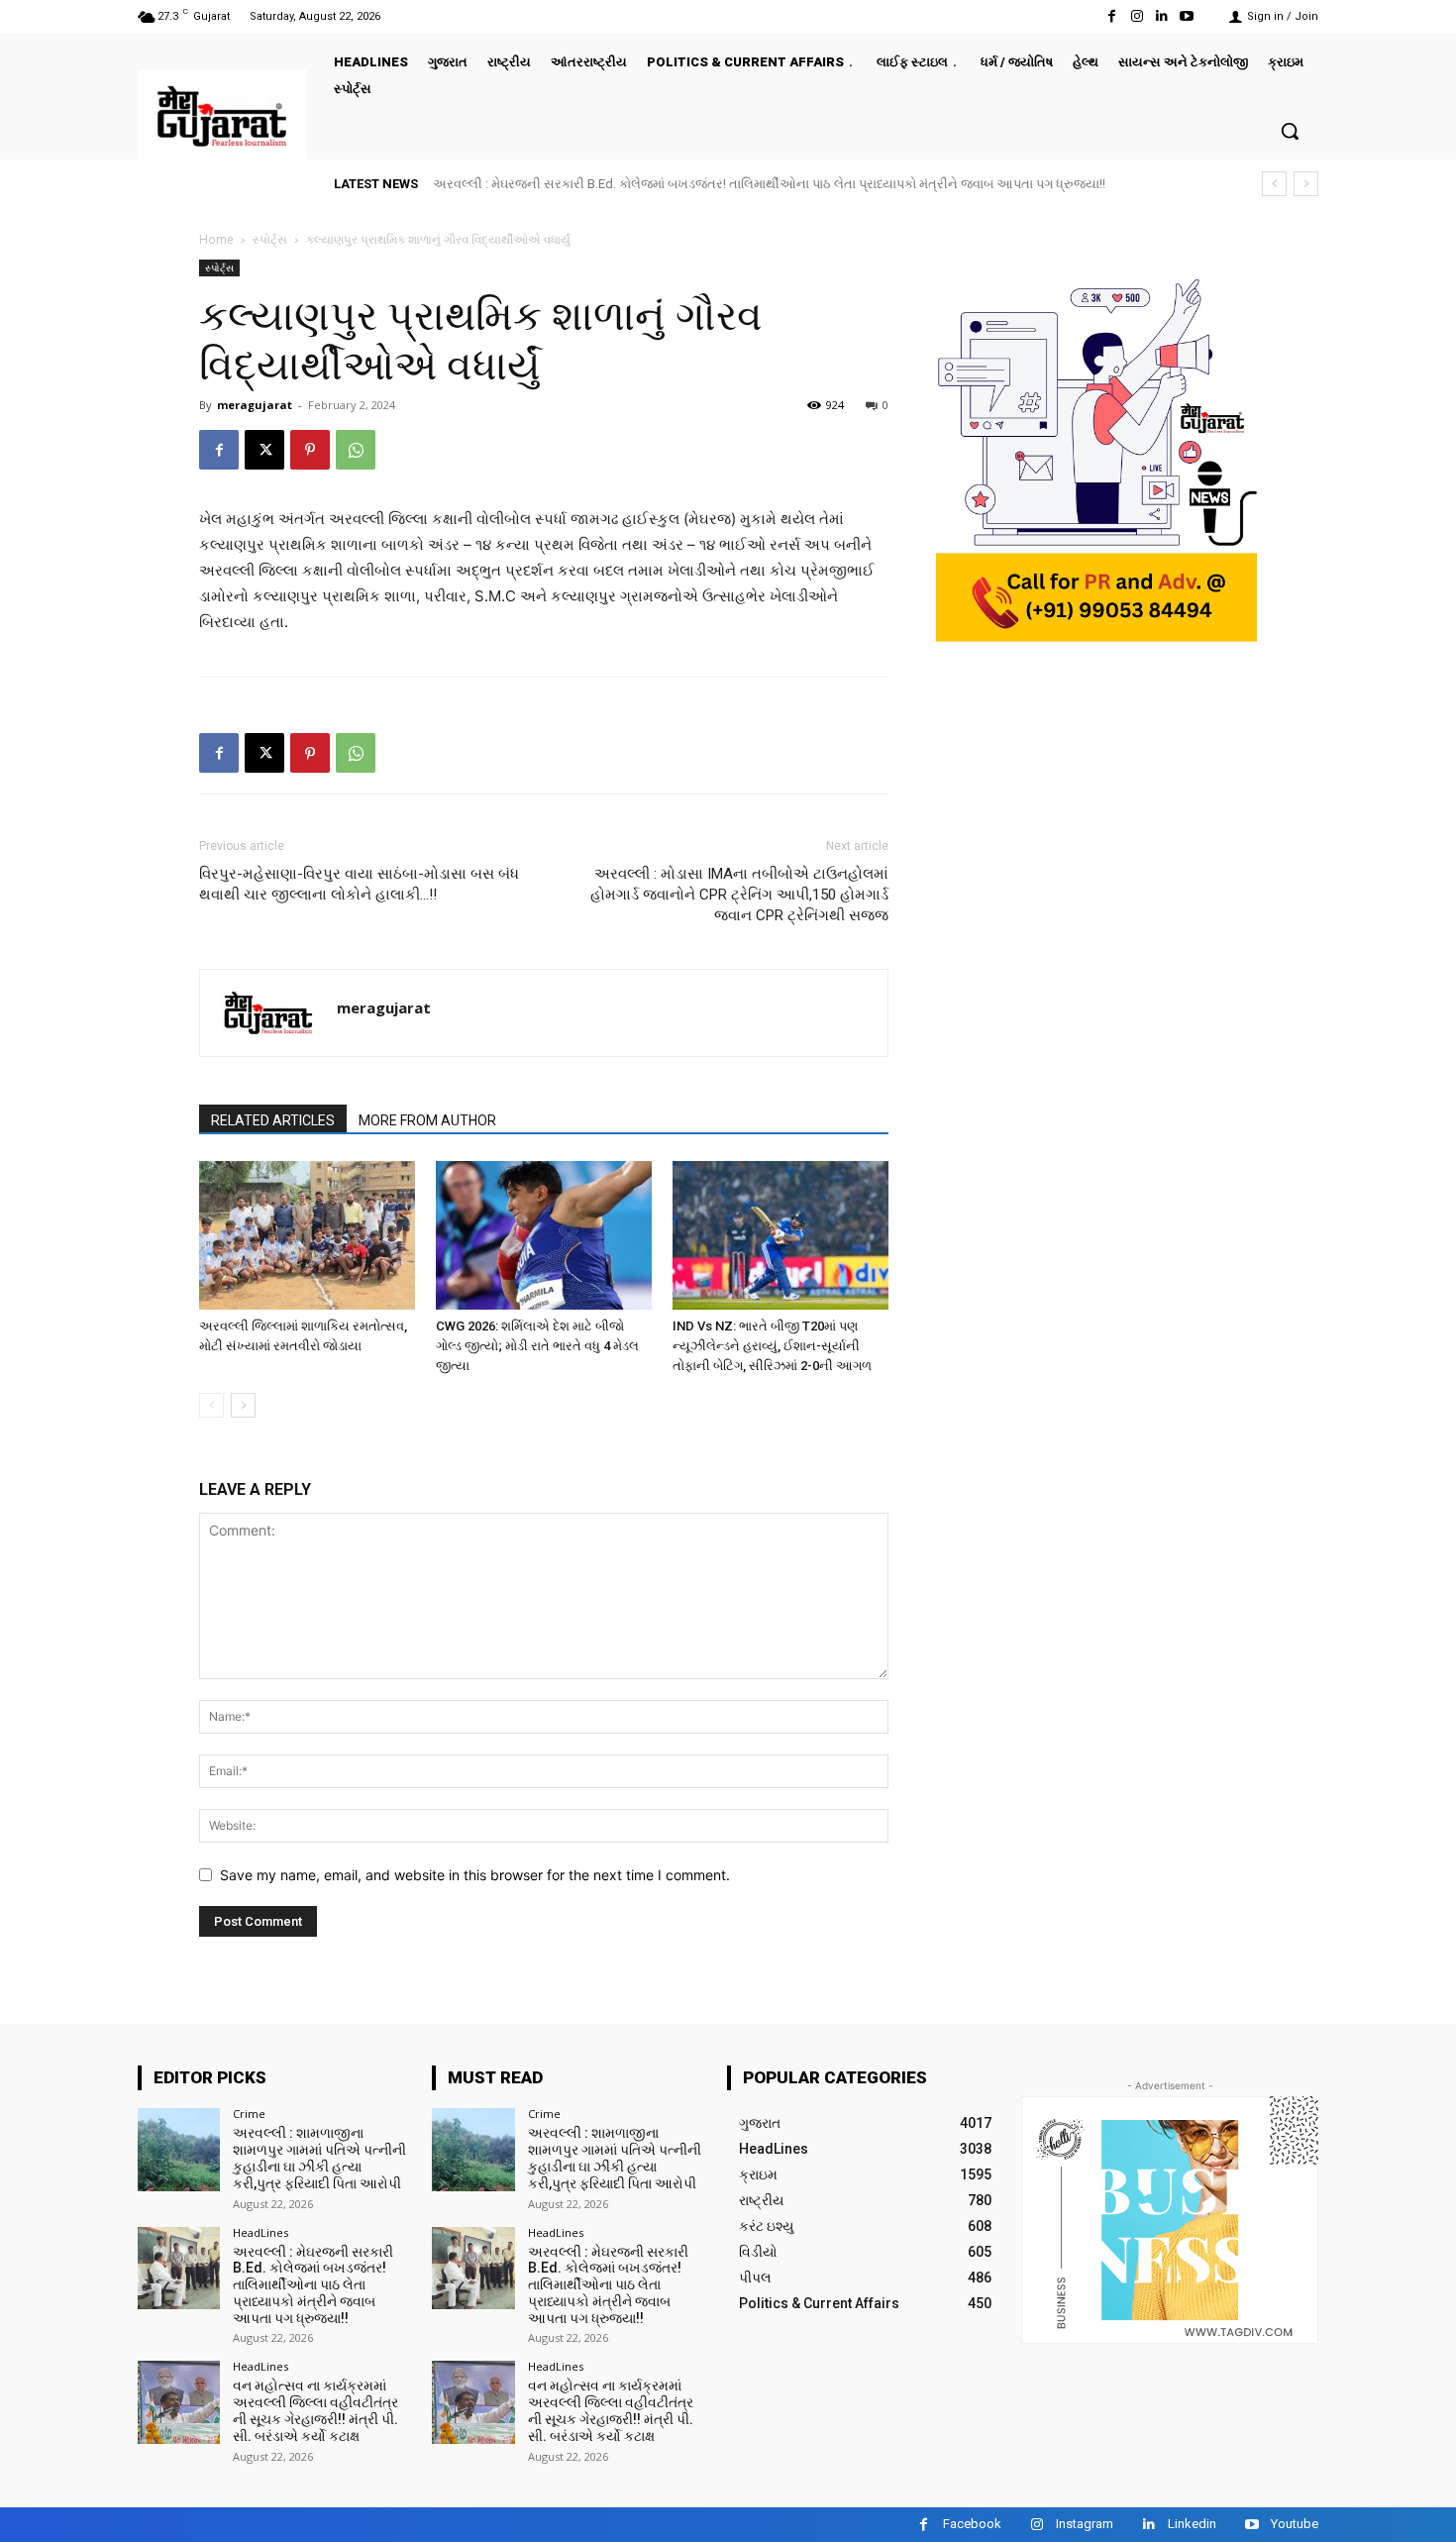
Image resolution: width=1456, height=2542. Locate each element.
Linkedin (1192, 2524)
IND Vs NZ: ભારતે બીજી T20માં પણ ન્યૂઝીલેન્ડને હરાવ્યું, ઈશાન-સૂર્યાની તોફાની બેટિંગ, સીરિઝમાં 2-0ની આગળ (772, 1346)
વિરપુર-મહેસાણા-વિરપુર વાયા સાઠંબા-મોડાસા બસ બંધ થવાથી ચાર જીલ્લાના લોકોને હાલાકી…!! (359, 884)
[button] (1290, 131)
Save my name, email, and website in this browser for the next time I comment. (475, 1875)
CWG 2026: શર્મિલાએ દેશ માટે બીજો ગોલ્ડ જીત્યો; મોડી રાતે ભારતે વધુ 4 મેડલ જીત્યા (537, 1346)
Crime (249, 2114)
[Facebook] (1112, 16)
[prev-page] (211, 1405)
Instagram (1085, 2524)
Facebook (972, 2524)
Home (216, 239)
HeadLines (260, 2232)
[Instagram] (1137, 16)
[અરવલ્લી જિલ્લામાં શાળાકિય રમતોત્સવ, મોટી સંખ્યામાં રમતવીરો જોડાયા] (307, 1235)
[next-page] (243, 1405)
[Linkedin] (1162, 16)
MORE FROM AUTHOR (427, 1120)
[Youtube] (1187, 16)
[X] (264, 450)
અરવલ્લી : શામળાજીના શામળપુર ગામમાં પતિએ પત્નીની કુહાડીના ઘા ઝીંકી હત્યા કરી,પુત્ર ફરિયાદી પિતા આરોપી (319, 2158)
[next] (1306, 184)
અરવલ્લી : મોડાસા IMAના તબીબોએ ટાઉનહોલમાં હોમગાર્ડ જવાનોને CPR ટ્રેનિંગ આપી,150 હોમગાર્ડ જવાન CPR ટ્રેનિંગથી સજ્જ (739, 895)
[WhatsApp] (356, 450)
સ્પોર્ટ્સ (270, 239)
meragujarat (255, 405)
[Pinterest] (310, 450)
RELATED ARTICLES (273, 1120)
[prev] (1274, 184)
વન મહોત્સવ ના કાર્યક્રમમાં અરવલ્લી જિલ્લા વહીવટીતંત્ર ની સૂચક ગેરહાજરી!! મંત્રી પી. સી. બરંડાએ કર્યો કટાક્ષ (315, 2410)
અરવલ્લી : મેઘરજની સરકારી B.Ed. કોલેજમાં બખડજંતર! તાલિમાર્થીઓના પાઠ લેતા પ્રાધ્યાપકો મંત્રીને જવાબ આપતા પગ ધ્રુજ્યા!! (769, 184)
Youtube (1295, 2524)
